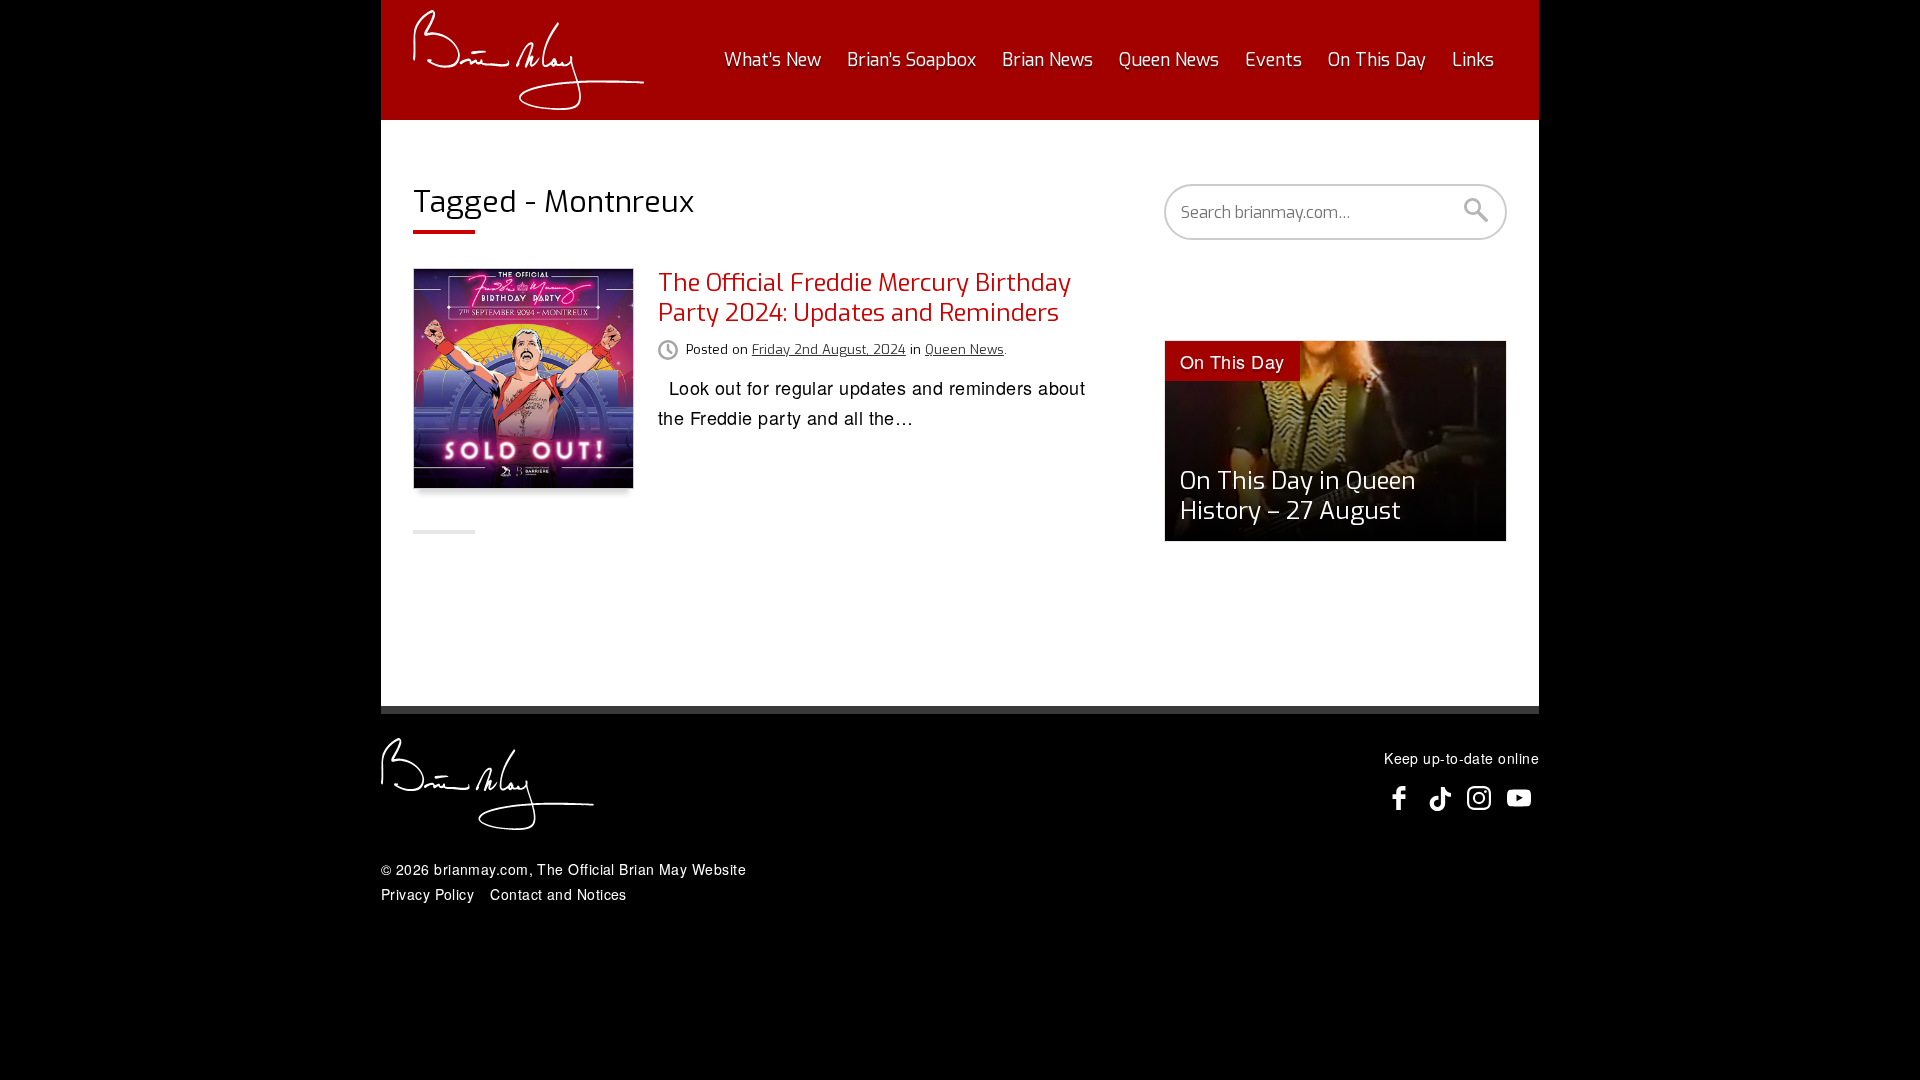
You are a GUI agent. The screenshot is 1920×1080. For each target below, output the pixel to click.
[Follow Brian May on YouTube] (1519, 798)
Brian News (1047, 60)
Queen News (1169, 60)
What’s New (772, 60)
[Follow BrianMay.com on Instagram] (1479, 798)
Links (1473, 60)
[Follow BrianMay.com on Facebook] (1399, 798)
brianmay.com (481, 869)
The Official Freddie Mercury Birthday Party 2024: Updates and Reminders (864, 298)
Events (1273, 60)
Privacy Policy (427, 894)
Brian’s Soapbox (911, 60)
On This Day (1377, 60)
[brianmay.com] (528, 60)
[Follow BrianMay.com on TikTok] (1439, 798)
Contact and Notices (558, 894)
